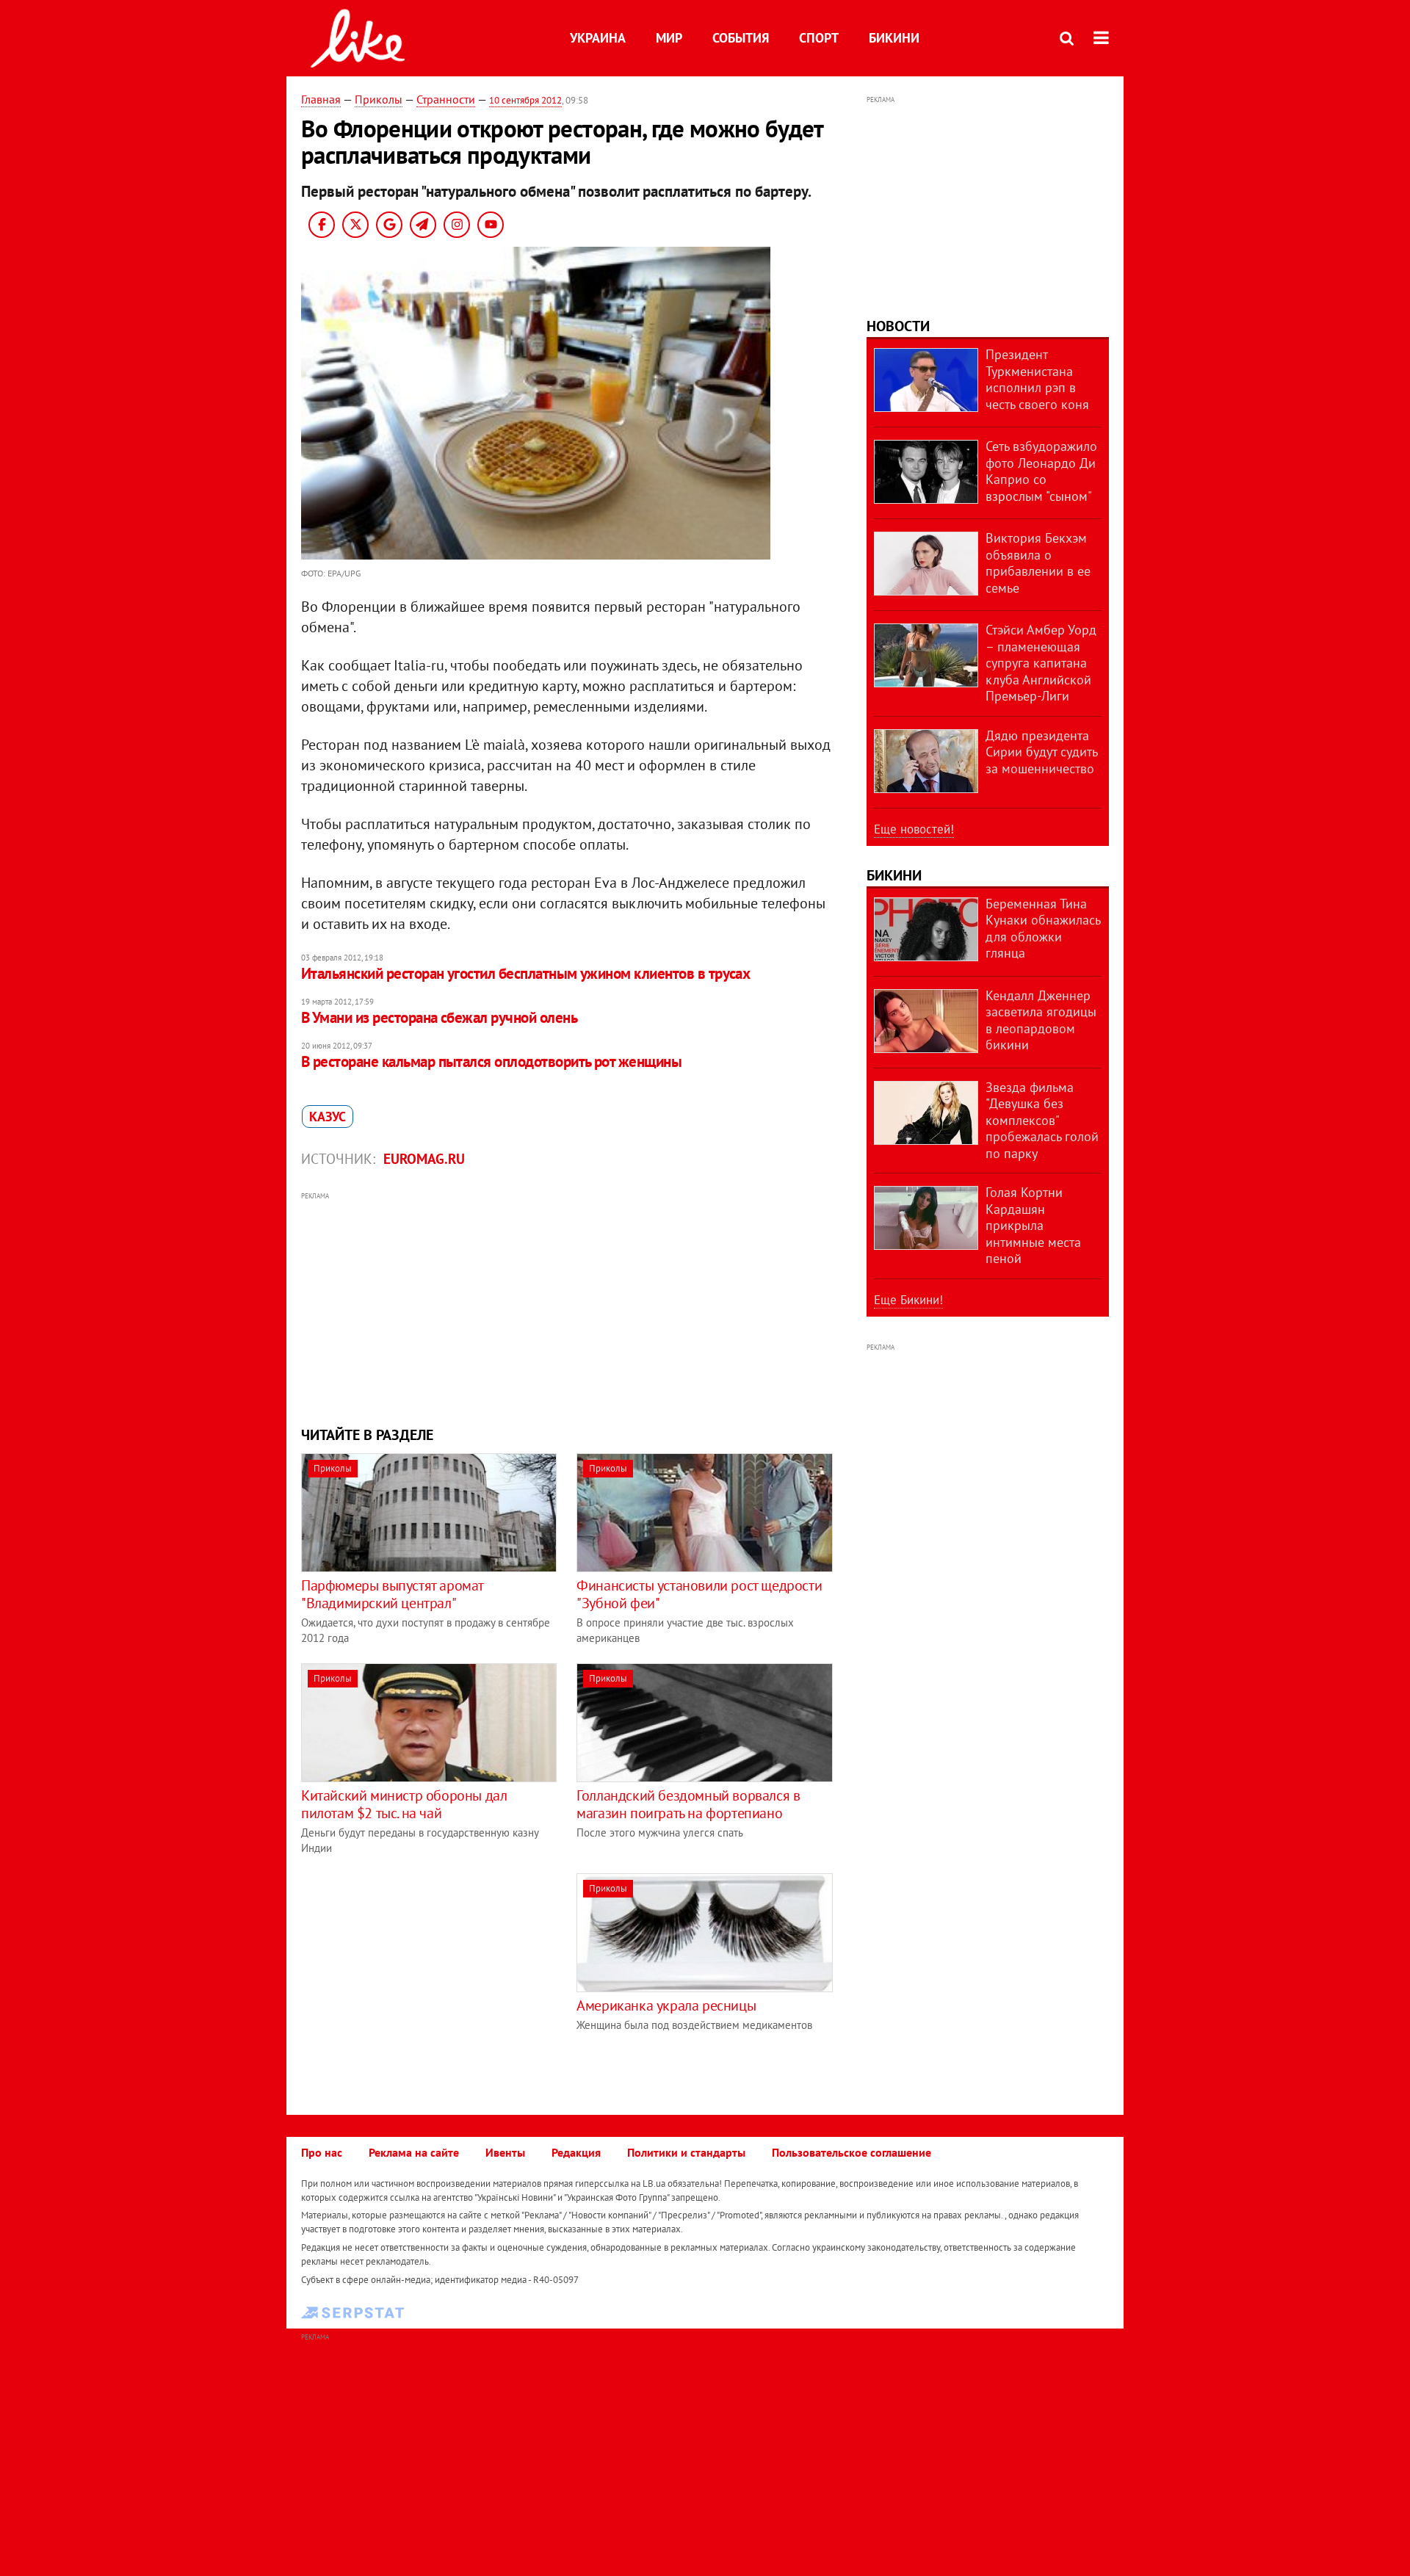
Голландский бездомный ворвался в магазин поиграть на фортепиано (688, 1804)
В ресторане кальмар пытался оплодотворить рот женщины (491, 1061)
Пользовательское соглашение (852, 2152)
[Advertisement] (568, 1307)
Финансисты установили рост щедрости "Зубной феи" (699, 1594)
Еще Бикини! (908, 1300)
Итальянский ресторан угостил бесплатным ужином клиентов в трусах (525, 973)
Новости (898, 326)
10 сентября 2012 (525, 100)
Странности (446, 99)
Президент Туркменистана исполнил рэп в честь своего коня (1037, 379)
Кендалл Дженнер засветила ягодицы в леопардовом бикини (1041, 1020)
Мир (669, 38)
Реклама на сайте (414, 2152)
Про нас (322, 2152)
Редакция (576, 2152)
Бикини (894, 38)
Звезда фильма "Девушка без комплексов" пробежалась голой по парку (1042, 1120)
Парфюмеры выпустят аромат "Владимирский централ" (392, 1594)
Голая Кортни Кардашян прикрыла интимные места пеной (1033, 1225)
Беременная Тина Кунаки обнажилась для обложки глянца (1043, 929)
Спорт (819, 38)
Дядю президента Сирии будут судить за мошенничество (1041, 752)
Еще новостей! (914, 829)
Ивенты (505, 2152)
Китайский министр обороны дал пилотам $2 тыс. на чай (404, 1804)
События (741, 38)
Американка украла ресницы (666, 2005)
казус (328, 1117)
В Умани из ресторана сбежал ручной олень (439, 1017)
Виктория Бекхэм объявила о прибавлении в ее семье (1038, 563)
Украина (598, 38)
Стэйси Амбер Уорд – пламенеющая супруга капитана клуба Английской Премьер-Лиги (1041, 663)
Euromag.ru (424, 1159)
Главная (321, 99)
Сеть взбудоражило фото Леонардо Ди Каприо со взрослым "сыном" (1041, 471)
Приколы (379, 99)
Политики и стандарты (686, 2152)
